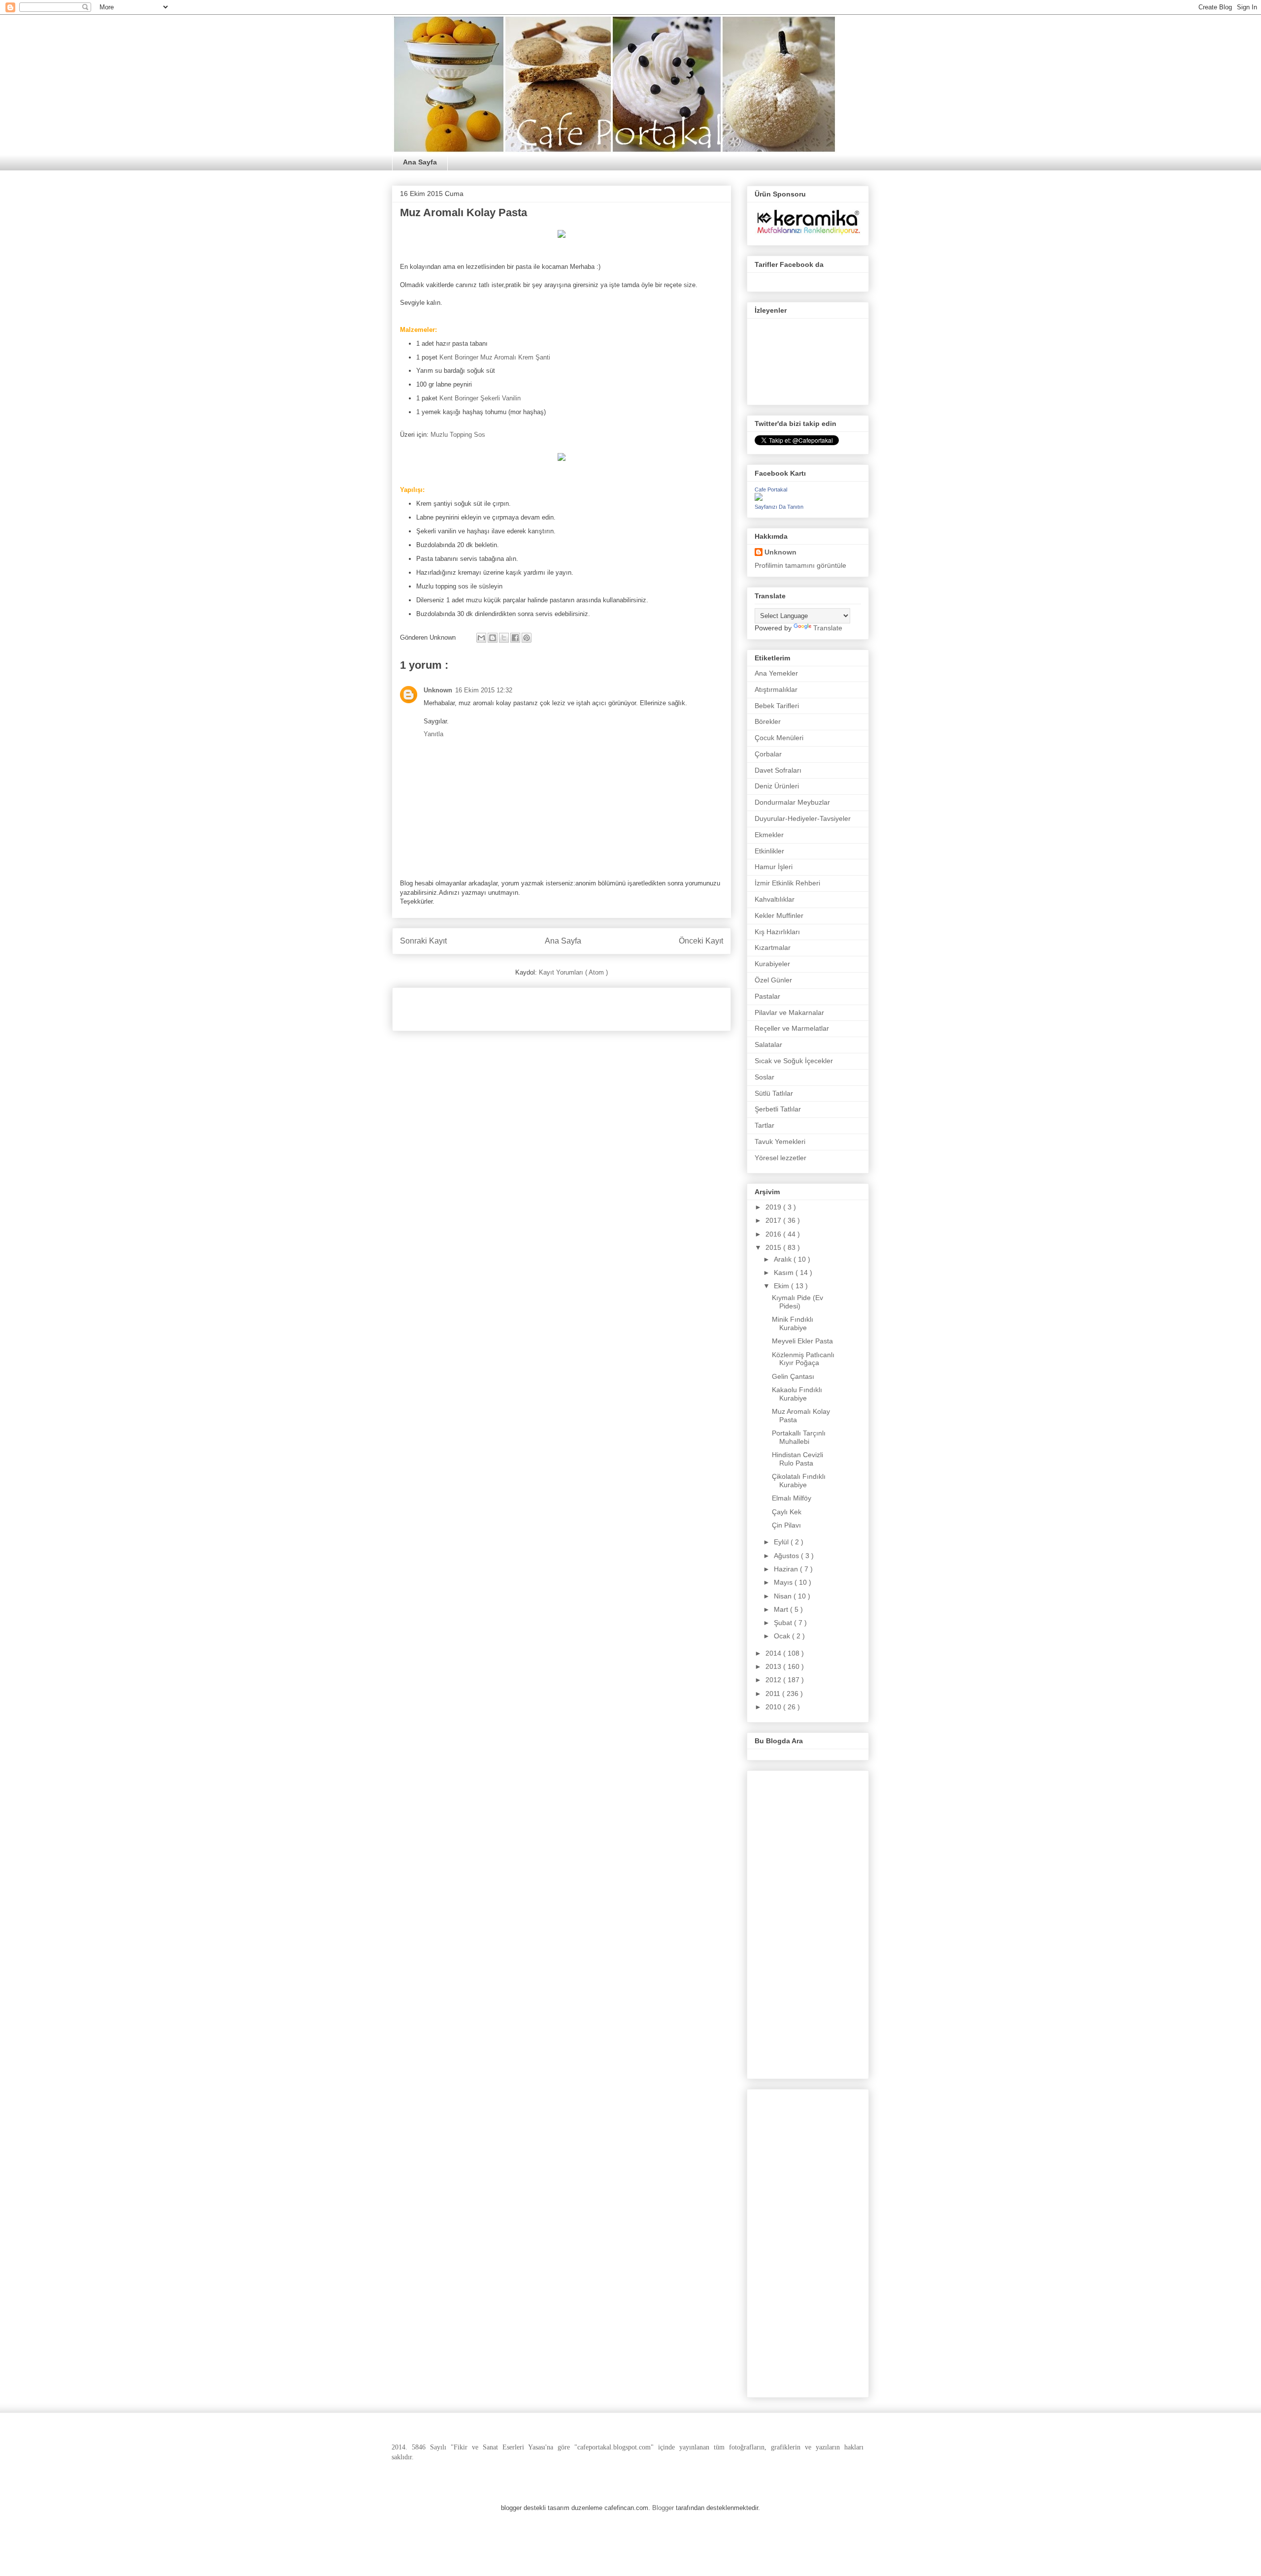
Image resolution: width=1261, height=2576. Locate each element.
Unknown (438, 690)
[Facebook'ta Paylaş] (515, 638)
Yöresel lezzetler (780, 1158)
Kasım (785, 1272)
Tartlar (764, 1125)
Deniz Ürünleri (777, 786)
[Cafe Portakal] (759, 498)
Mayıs (784, 1582)
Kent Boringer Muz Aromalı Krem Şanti (494, 357)
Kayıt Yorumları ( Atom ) (573, 972)
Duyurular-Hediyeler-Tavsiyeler (803, 818)
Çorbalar (768, 754)
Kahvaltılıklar (775, 899)
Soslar (764, 1077)
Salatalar (768, 1044)
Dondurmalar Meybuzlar (792, 802)
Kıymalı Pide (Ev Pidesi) (797, 1302)
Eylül (782, 1542)
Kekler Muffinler (779, 915)
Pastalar (767, 996)
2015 (774, 1247)
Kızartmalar (773, 947)
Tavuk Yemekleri (780, 1141)
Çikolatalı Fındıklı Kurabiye (799, 1481)
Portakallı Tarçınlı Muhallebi (799, 1437)
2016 (774, 1234)
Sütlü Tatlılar (774, 1093)
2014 (774, 1653)
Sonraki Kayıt (423, 941)
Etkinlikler (769, 851)
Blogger (663, 2508)
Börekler (768, 721)
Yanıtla (433, 734)
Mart (782, 1609)
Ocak (783, 1636)
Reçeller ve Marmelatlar (792, 1028)
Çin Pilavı (786, 1525)
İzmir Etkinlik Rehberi (787, 883)
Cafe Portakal (771, 489)
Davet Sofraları (778, 770)
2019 (774, 1207)
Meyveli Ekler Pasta (802, 1341)
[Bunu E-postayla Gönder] (481, 638)
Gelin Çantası (793, 1376)
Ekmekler (769, 835)
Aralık (784, 1259)
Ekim (782, 1286)
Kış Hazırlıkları (777, 932)
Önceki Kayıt (701, 941)
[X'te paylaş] (504, 638)
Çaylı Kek (787, 1512)
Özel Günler (773, 980)
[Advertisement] (515, 1006)
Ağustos (787, 1556)
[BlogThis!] (493, 638)
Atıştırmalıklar (776, 689)
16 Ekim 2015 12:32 (484, 690)
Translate (828, 628)
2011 (774, 1694)
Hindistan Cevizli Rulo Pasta (797, 1459)
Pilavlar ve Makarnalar (789, 1012)
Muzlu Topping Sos (458, 435)
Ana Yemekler (776, 673)
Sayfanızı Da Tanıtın (779, 507)
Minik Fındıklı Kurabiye (793, 1323)
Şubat (784, 1623)
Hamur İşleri (774, 867)
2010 (774, 1707)
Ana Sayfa (420, 162)
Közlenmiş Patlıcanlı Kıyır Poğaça (803, 1359)
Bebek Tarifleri (777, 706)
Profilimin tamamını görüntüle (800, 565)
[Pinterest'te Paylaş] (527, 638)
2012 (774, 1680)
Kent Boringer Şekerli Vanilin (480, 398)
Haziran (787, 1569)
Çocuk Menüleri (779, 738)
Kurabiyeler (772, 964)
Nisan (784, 1596)
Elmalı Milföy (792, 1498)
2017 (774, 1220)
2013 (774, 1666)
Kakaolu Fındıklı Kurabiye (797, 1394)
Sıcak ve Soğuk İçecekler (794, 1061)
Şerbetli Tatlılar (778, 1109)
